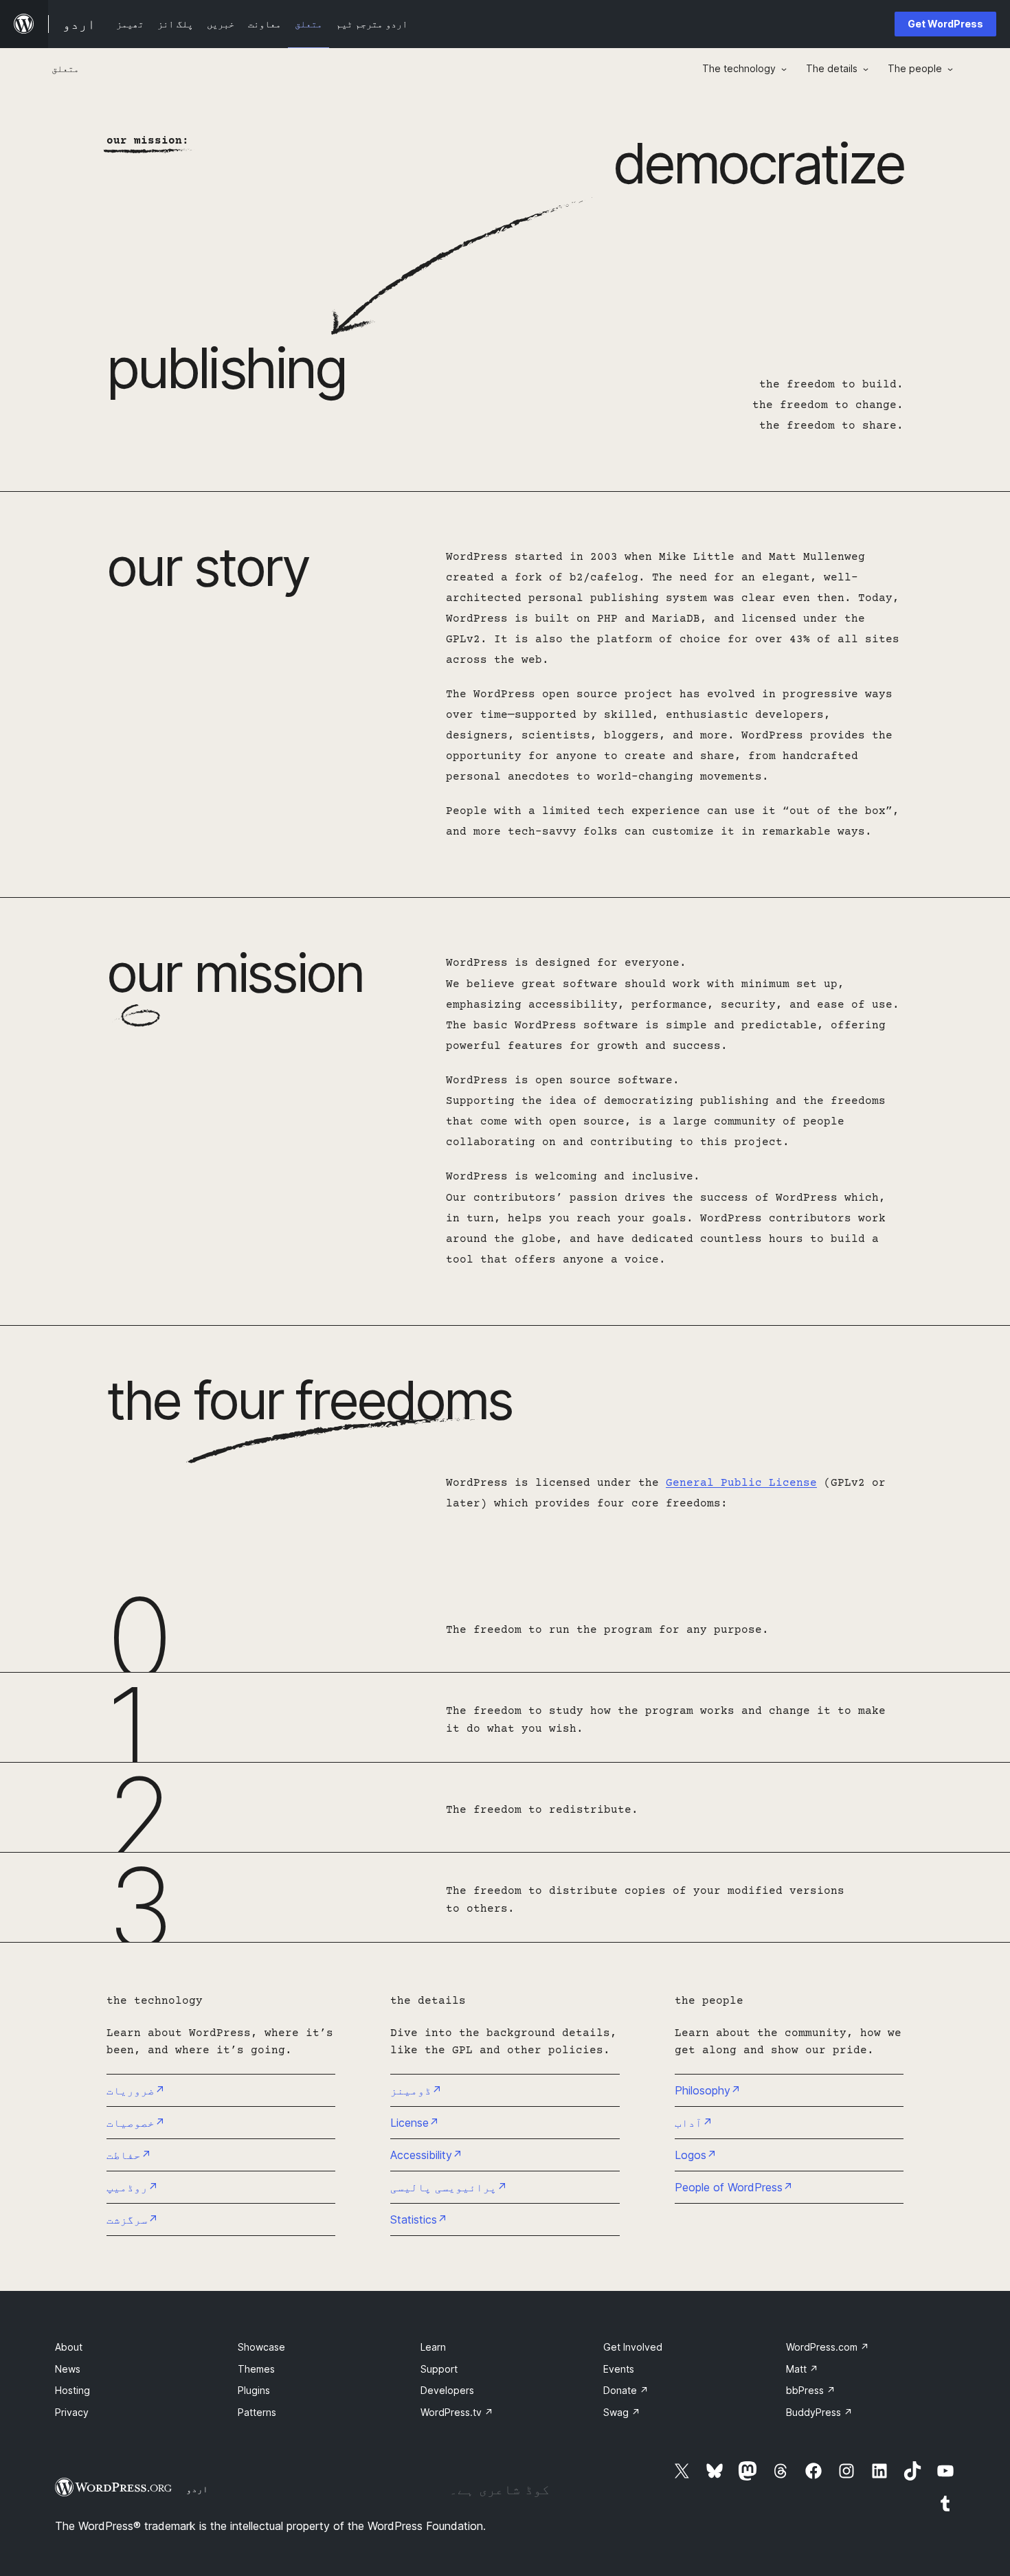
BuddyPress (819, 2412)
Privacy (72, 2412)
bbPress (811, 2390)
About (69, 2347)
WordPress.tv (457, 2412)
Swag (622, 2412)
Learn (433, 2347)
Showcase (261, 2347)
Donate (626, 2390)
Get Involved (633, 2347)
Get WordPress (945, 24)
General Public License (741, 1483)
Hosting (72, 2390)
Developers (447, 2390)
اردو (197, 2489)
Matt (802, 2369)
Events (619, 2369)
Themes (256, 2369)
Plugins (254, 2390)
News (68, 2369)
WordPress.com (828, 2347)
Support (439, 2369)
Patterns (257, 2412)
